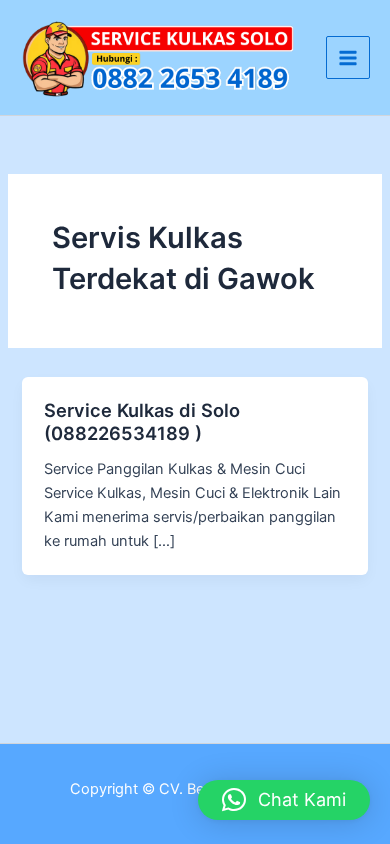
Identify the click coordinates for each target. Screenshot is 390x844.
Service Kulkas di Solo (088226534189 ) (142, 422)
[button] (284, 800)
